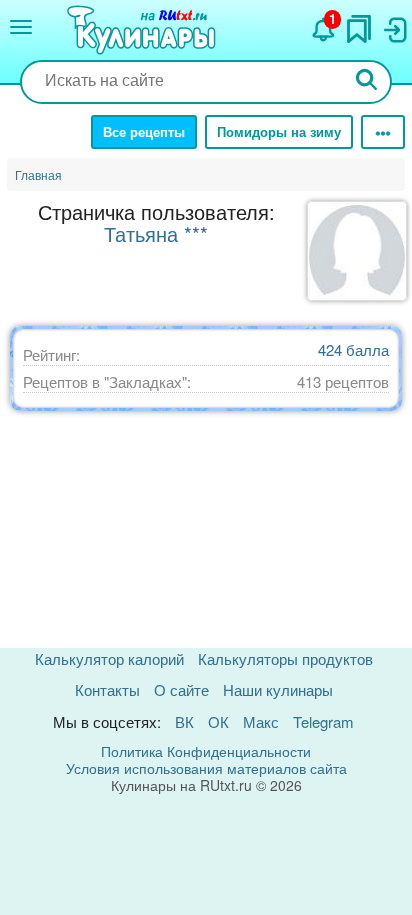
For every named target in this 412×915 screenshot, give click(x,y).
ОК (218, 721)
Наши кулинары (278, 689)
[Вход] (394, 25)
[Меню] (21, 27)
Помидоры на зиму (279, 131)
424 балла (353, 349)
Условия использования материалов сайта (206, 768)
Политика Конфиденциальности (206, 751)
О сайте (181, 689)
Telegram (323, 721)
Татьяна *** (156, 233)
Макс (261, 721)
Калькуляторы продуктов (285, 658)
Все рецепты (144, 131)
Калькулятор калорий (109, 658)
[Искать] (367, 81)
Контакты (107, 689)
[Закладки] (359, 24)
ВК (184, 721)
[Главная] (144, 31)
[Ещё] (383, 132)
